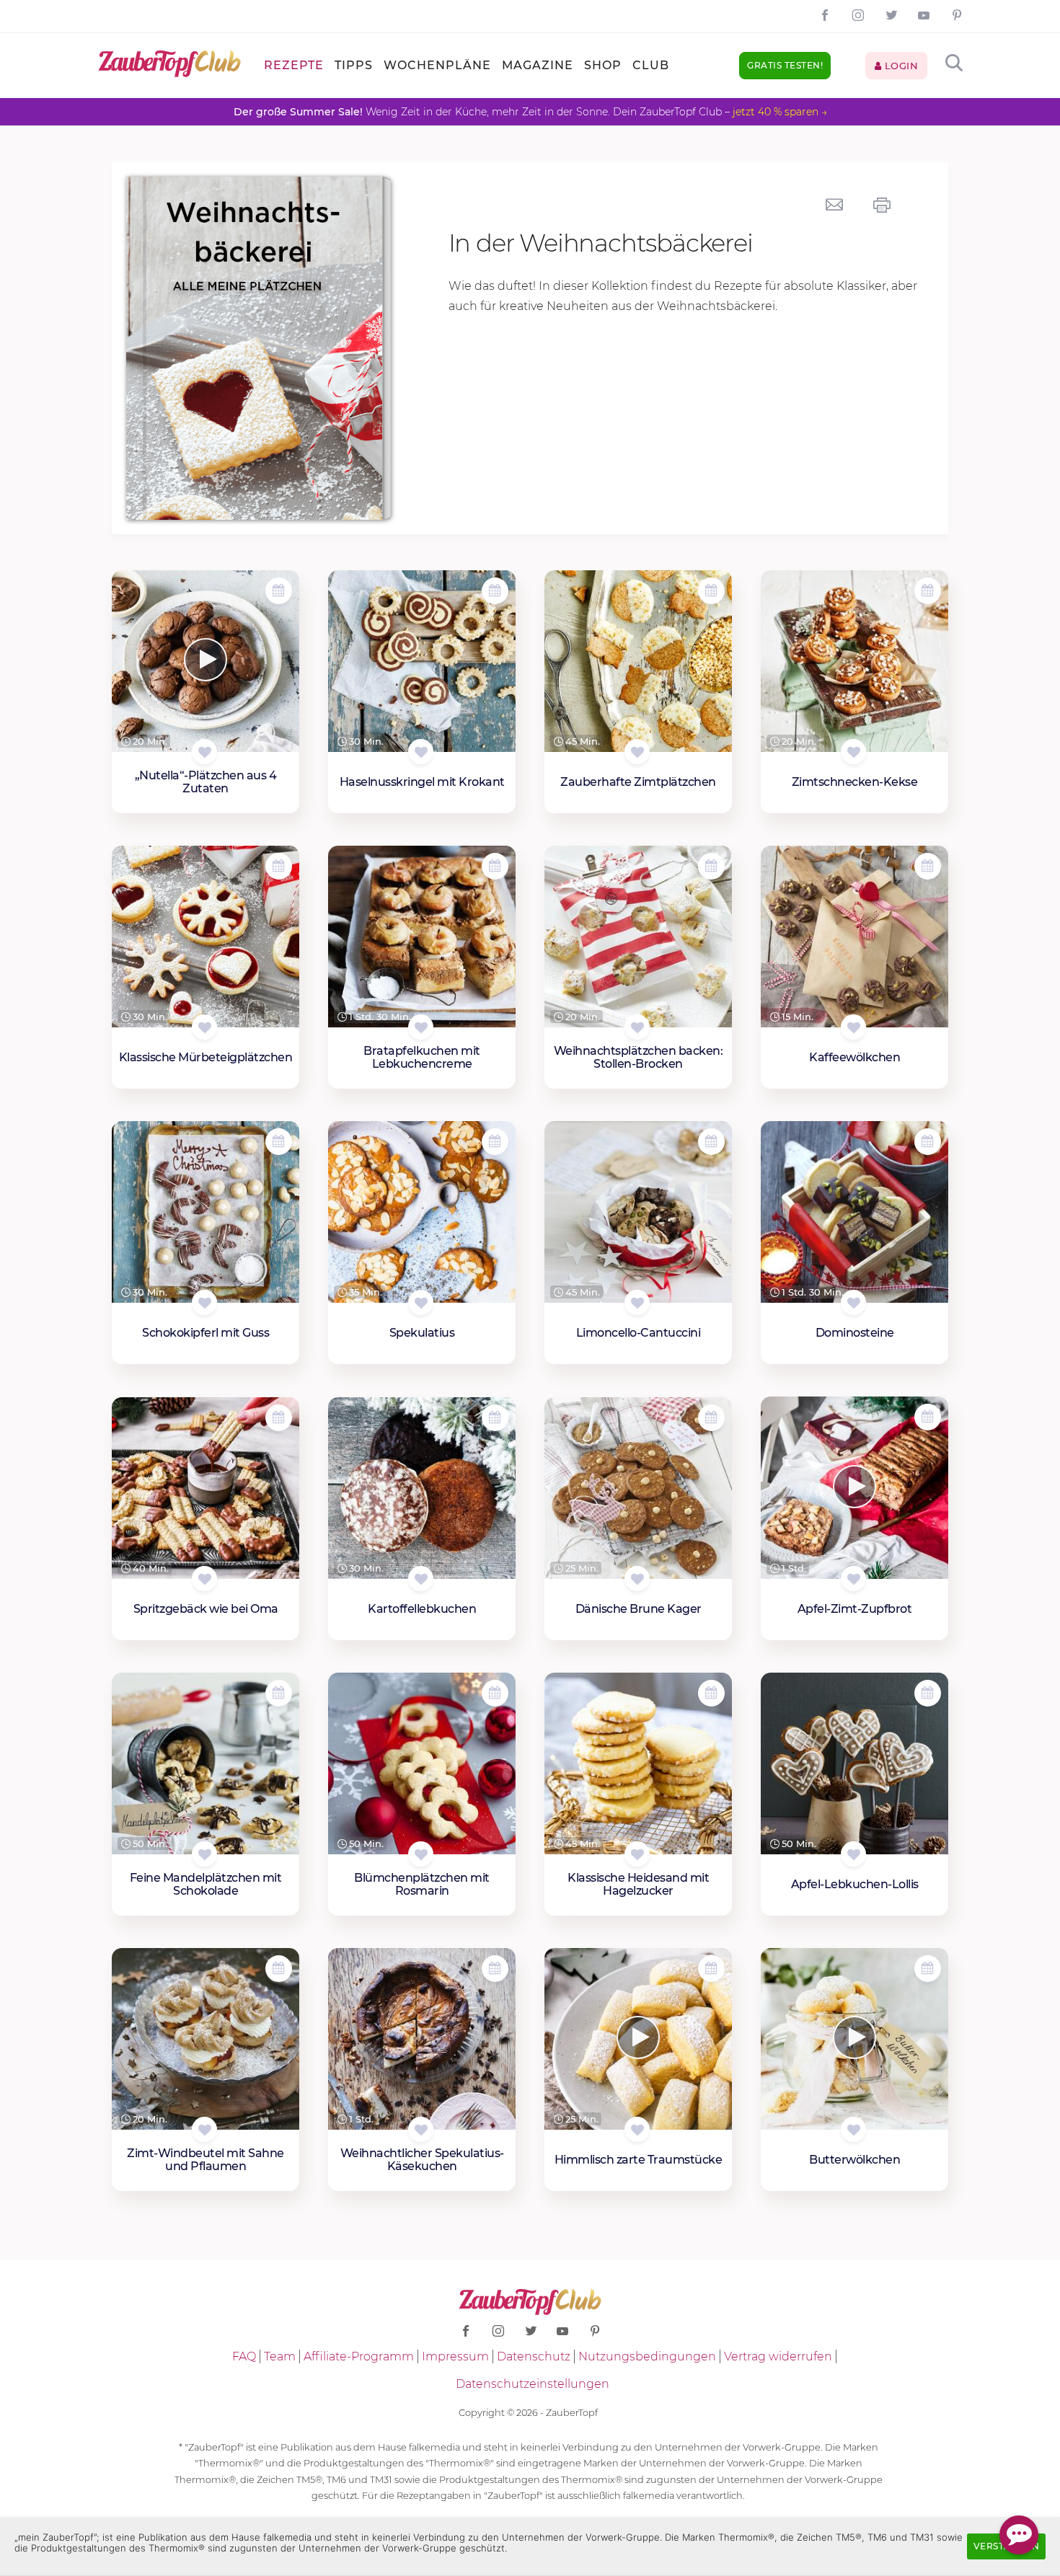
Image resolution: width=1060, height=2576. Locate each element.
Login (900, 66)
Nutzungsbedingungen (647, 2356)
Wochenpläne (437, 65)
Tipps (354, 65)
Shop (603, 65)
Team (280, 2356)
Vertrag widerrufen (778, 2356)
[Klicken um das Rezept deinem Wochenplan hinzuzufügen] (279, 591)
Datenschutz (534, 2356)
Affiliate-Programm (359, 2356)
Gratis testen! (785, 65)
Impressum (455, 2356)
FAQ (244, 2356)
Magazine (538, 65)
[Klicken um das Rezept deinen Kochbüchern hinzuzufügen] (204, 752)
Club (651, 65)
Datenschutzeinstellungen (533, 2384)
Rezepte (294, 65)
